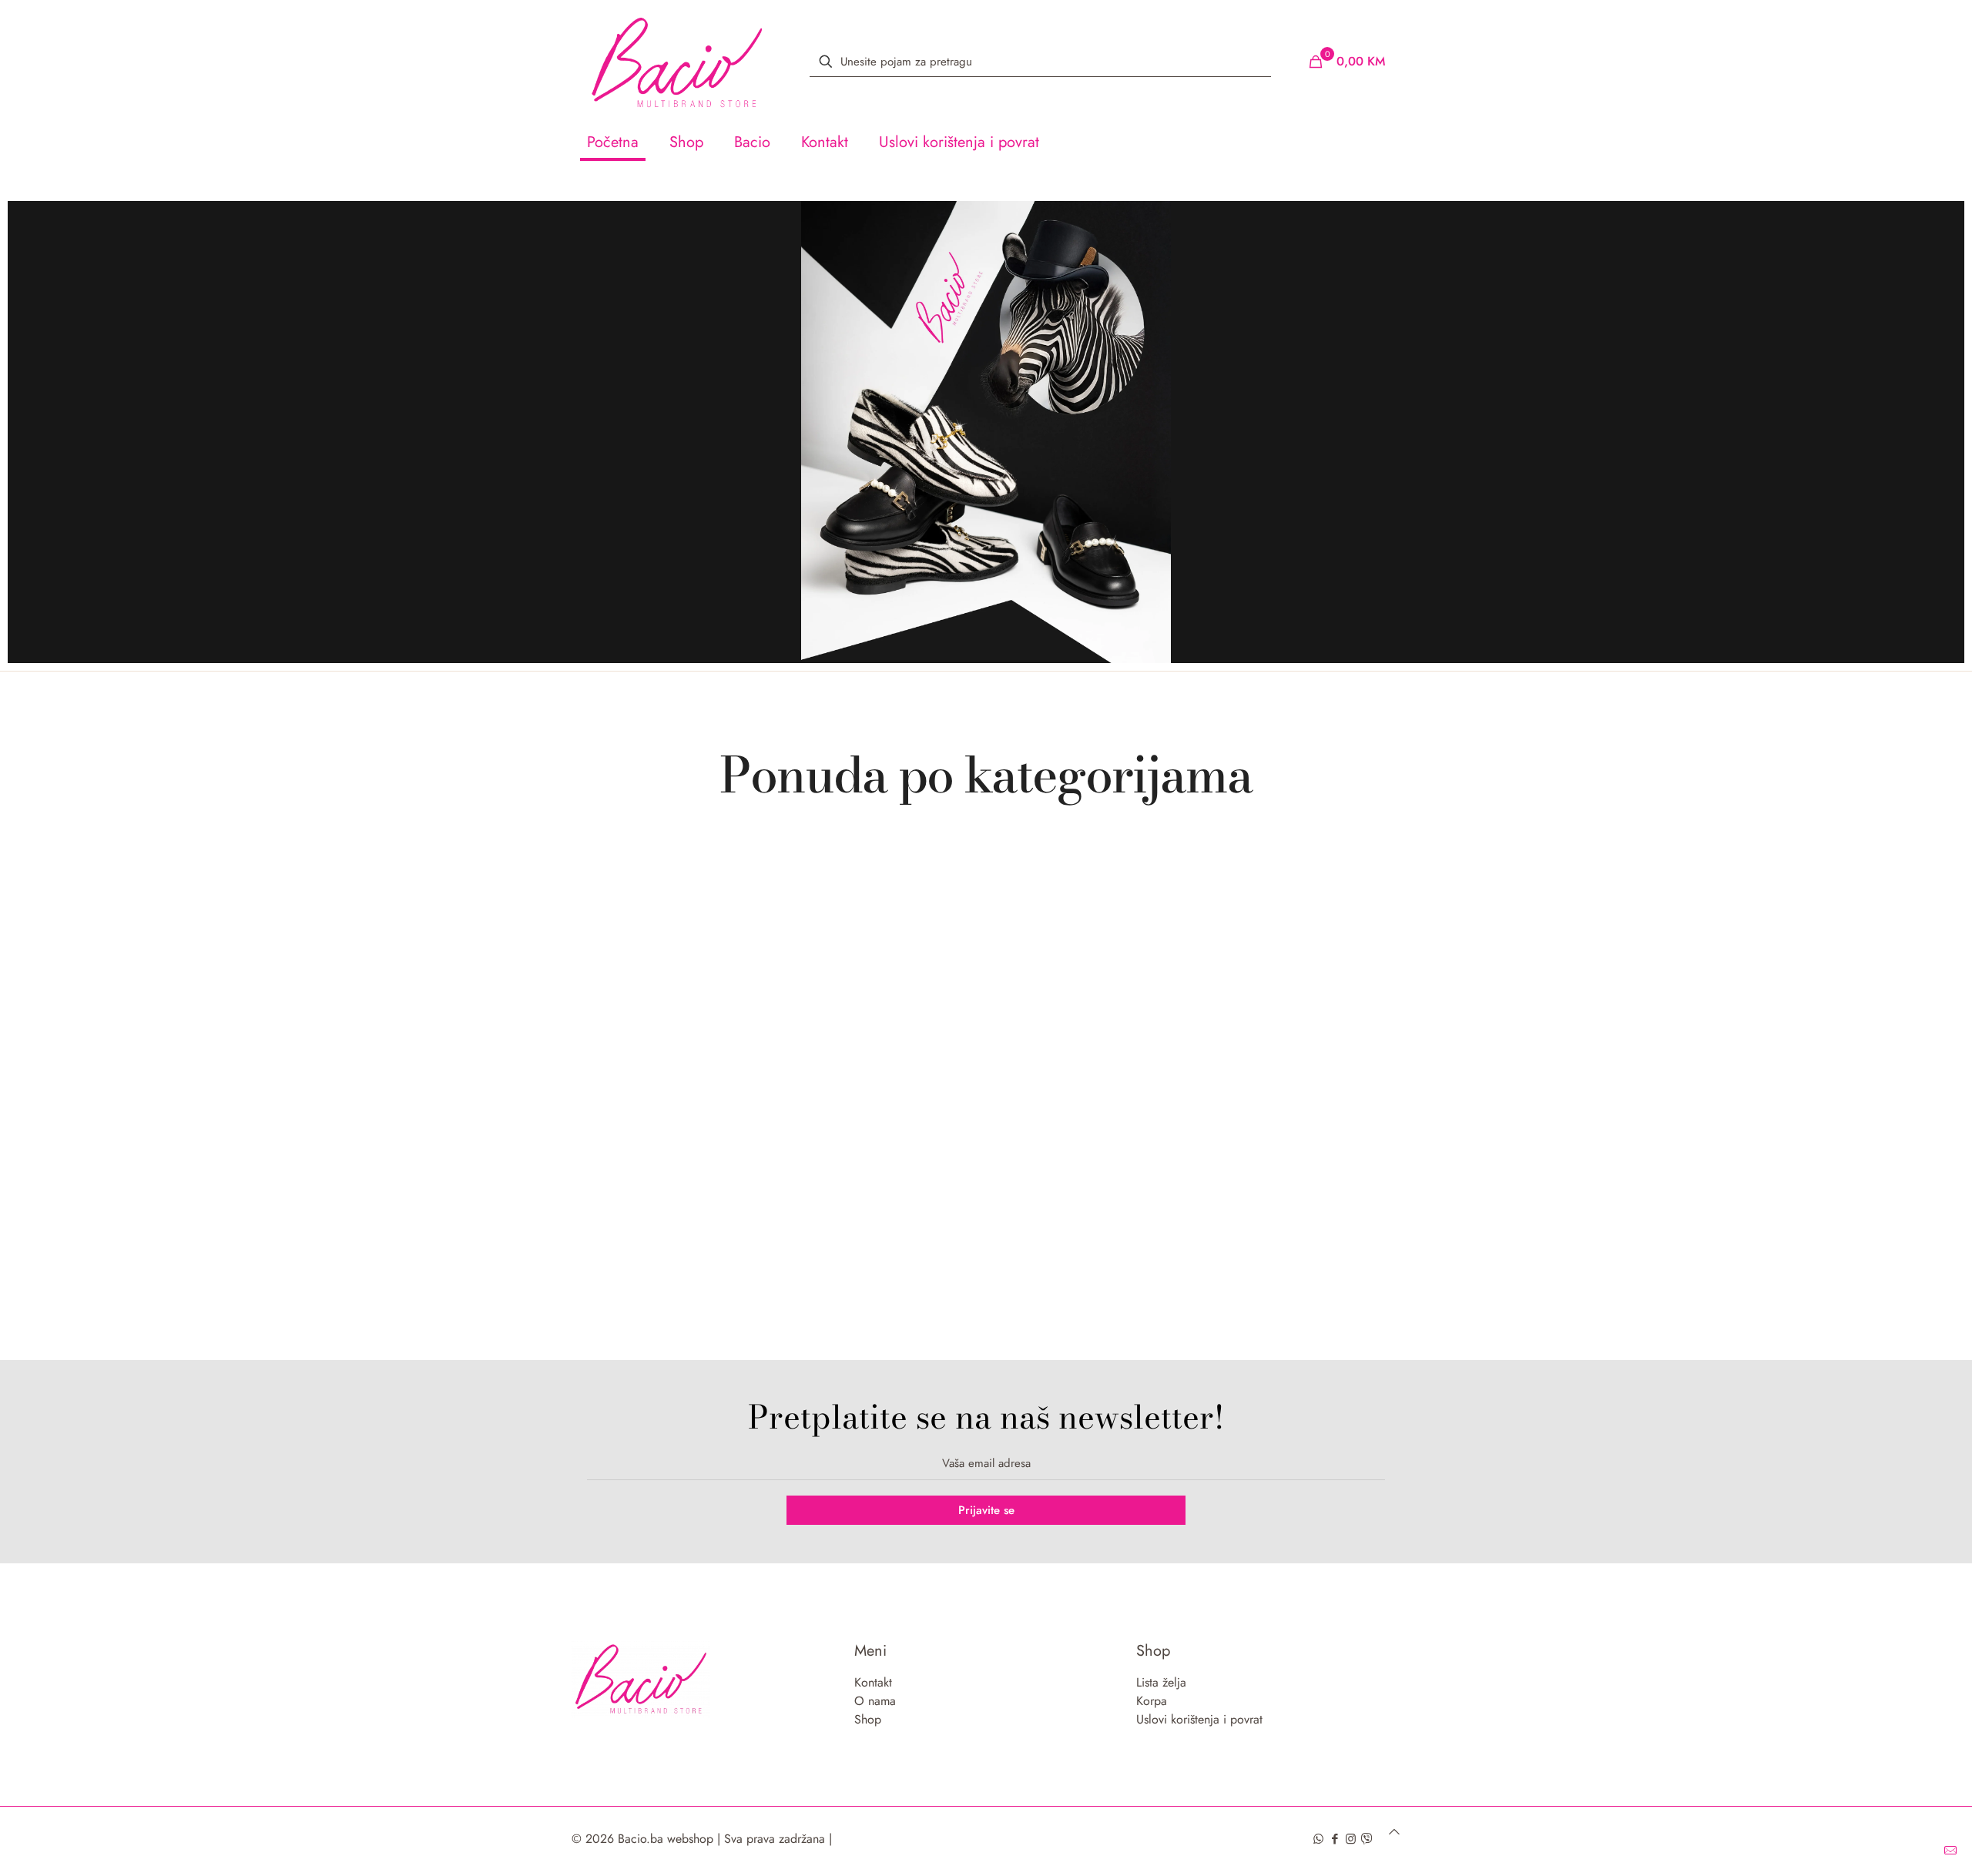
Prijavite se (986, 1510)
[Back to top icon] (1394, 1832)
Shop (868, 1719)
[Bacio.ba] (677, 62)
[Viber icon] (1367, 1839)
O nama (875, 1701)
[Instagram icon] (1351, 1839)
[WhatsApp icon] (1318, 1839)
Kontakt (873, 1682)
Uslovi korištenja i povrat (1199, 1719)
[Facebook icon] (1335, 1839)
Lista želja (1161, 1682)
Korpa (1152, 1701)
